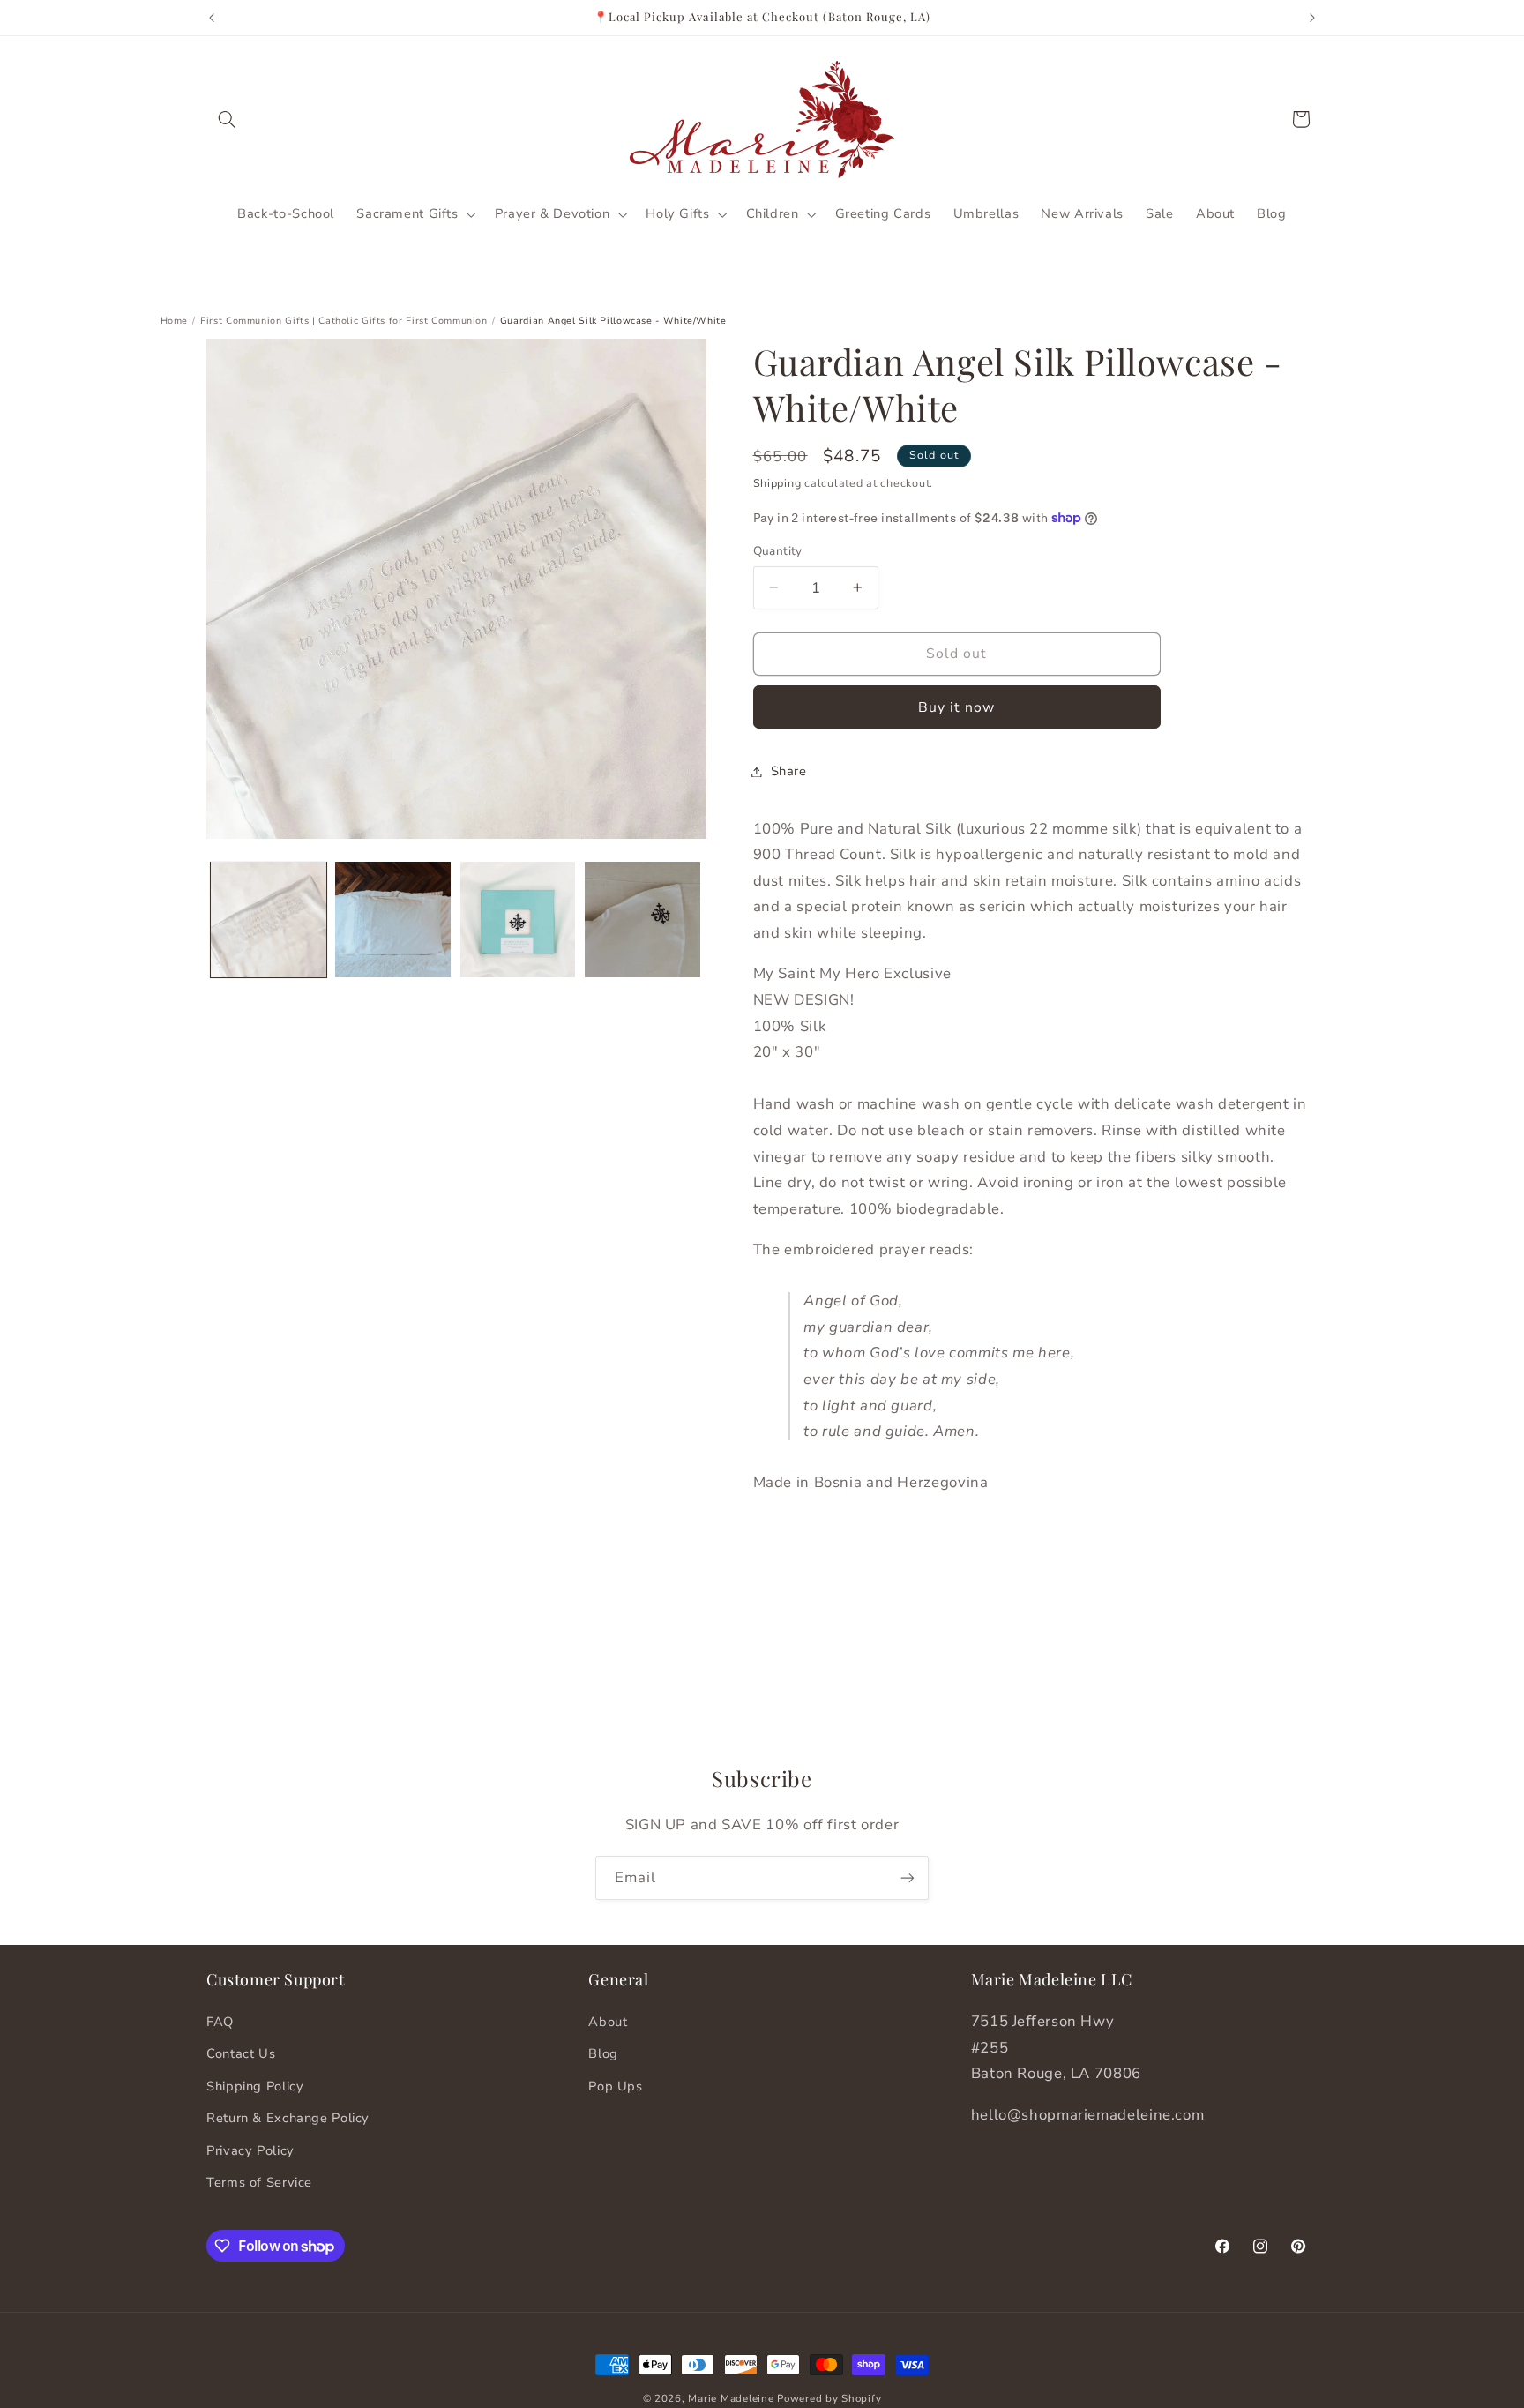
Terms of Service (259, 2183)
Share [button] (789, 771)
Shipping (777, 483)
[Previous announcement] (212, 18)
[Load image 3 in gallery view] (518, 920)
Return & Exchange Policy (288, 2119)
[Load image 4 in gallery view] (642, 920)
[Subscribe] (908, 1877)
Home (175, 321)
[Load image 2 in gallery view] (393, 920)
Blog (603, 2054)
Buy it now (957, 707)
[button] (227, 119)
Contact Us (241, 2054)
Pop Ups (615, 2087)
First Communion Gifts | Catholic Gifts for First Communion (344, 321)
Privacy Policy (250, 2150)
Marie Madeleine (732, 2398)
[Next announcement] (1312, 18)
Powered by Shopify (829, 2398)
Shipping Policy (255, 2087)
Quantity (778, 551)
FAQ (220, 2023)
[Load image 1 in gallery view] (269, 920)
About (608, 2023)
